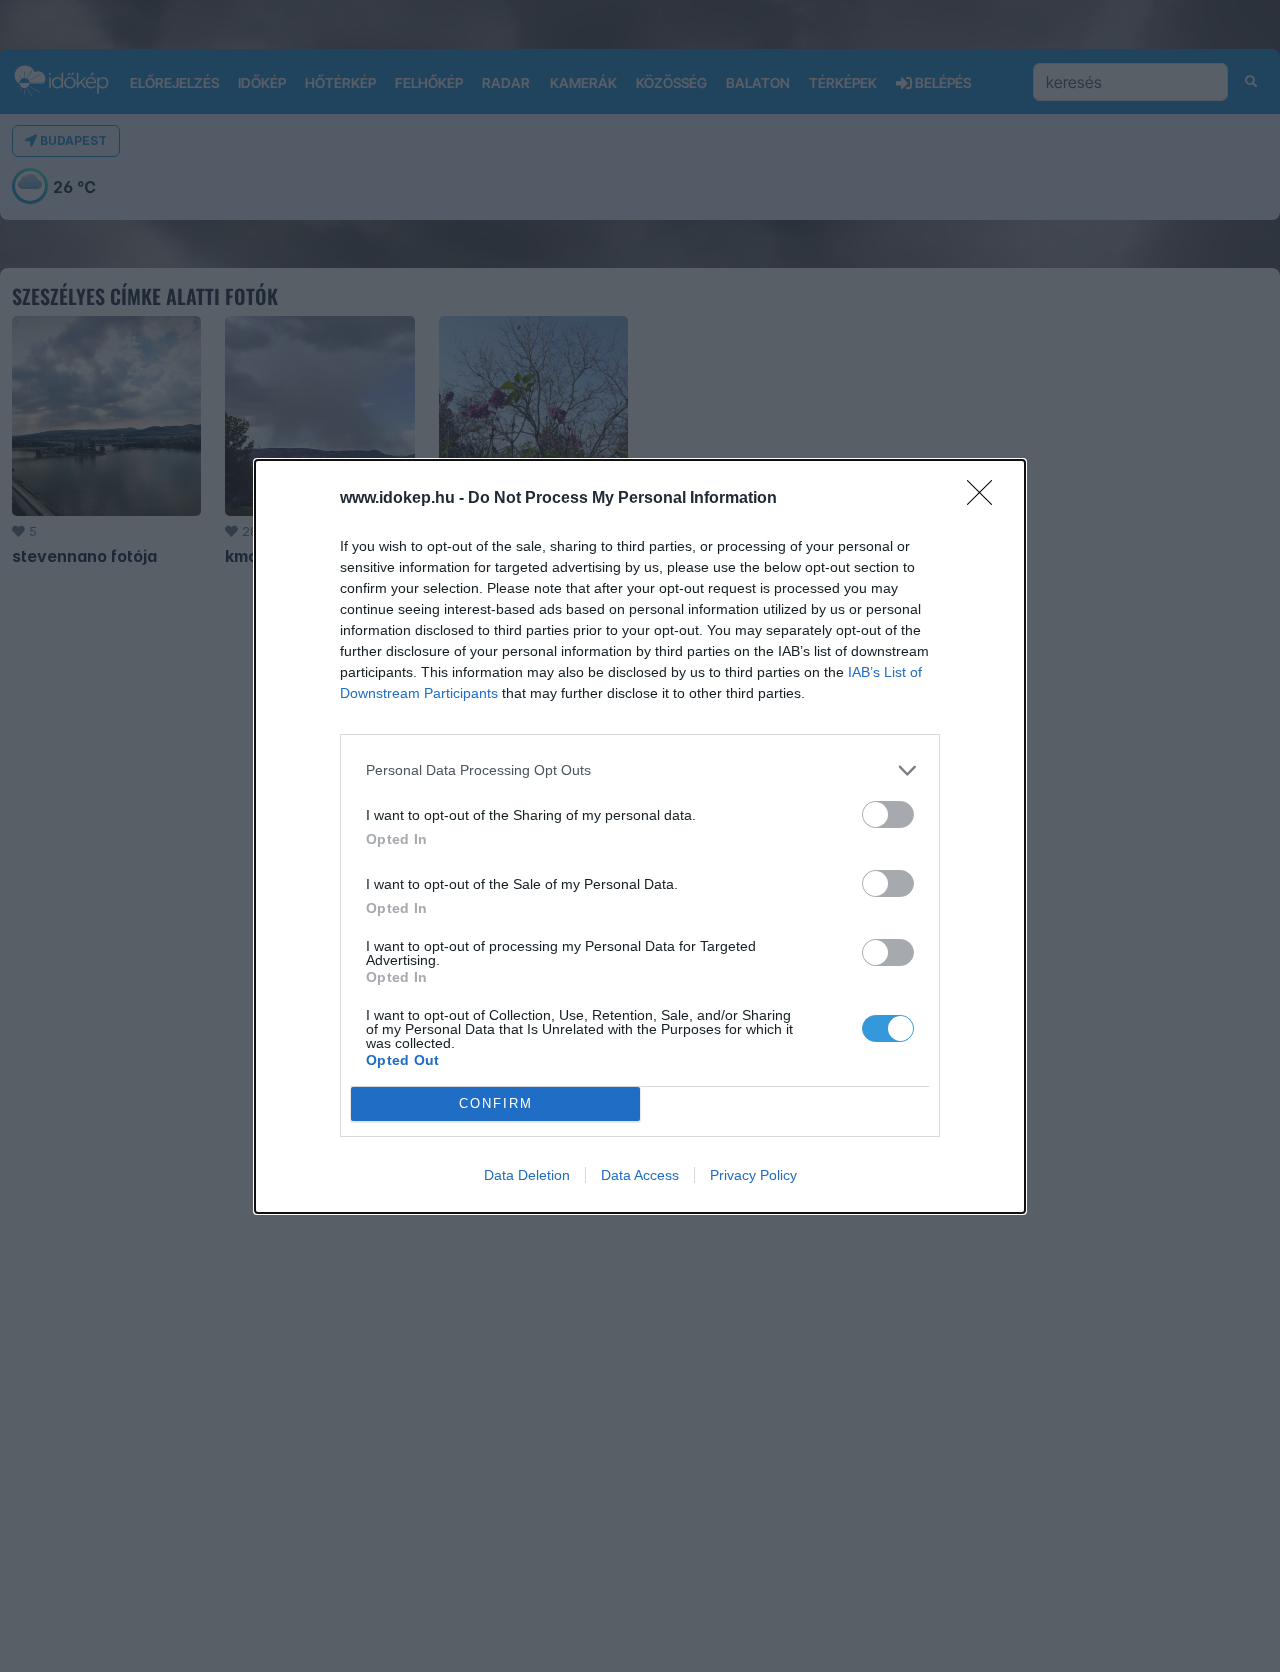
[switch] (888, 814)
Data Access (640, 1175)
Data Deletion (527, 1175)
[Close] (986, 499)
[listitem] (640, 770)
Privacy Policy (753, 1175)
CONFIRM (496, 1103)
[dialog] (640, 836)
